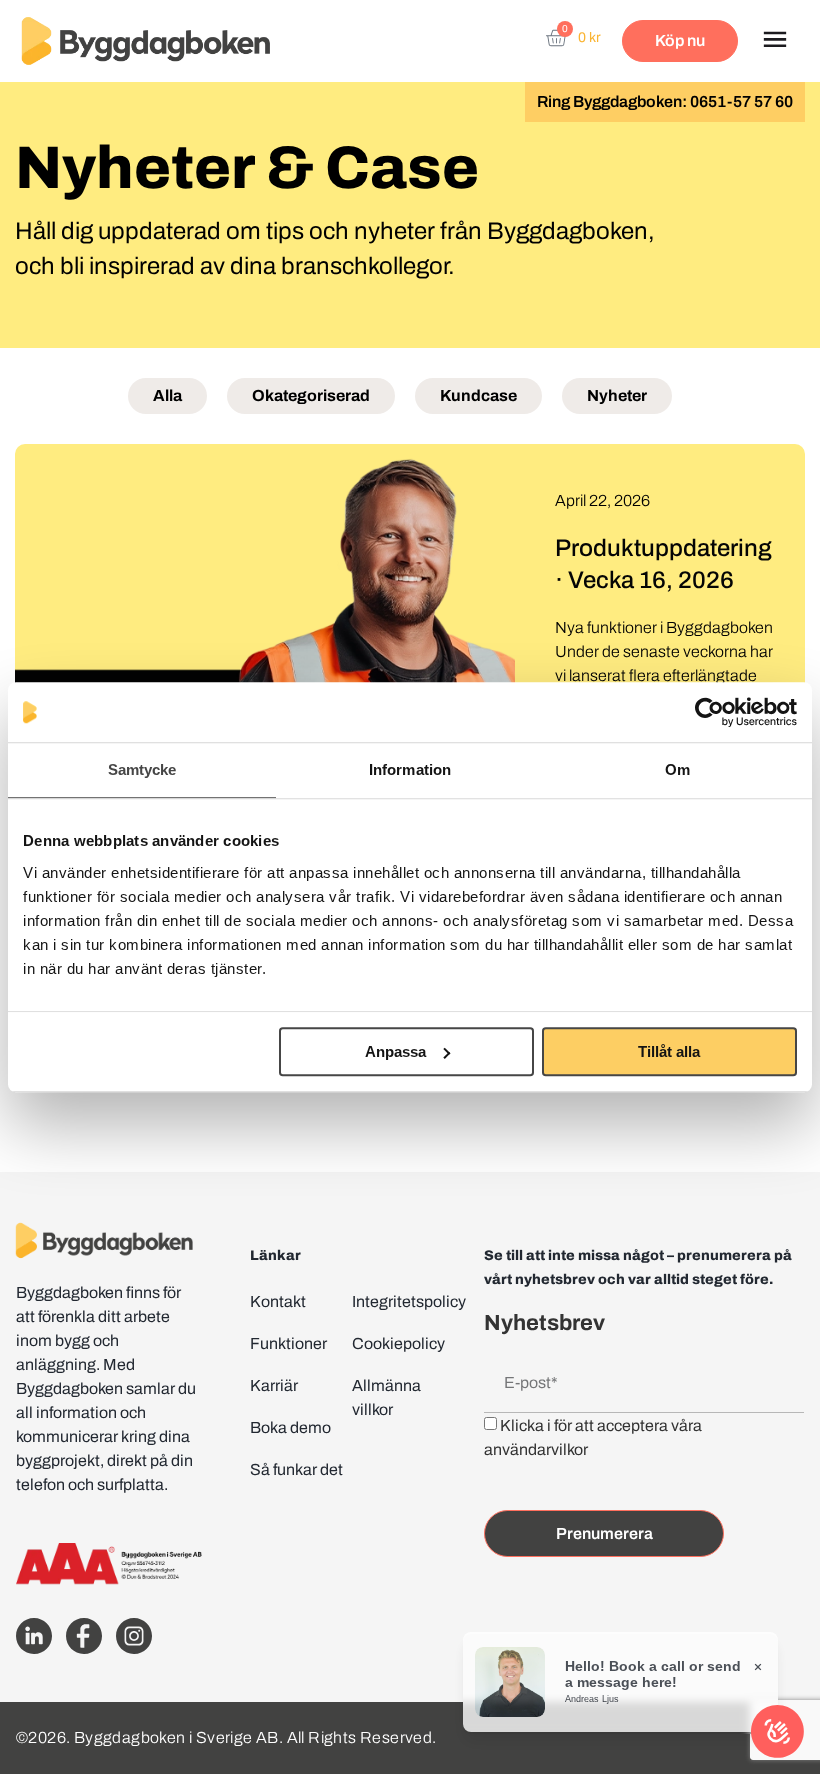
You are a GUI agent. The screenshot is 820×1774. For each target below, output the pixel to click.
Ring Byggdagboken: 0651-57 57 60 (665, 101)
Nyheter (617, 395)
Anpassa (395, 1051)
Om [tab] (677, 769)
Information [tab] (410, 769)
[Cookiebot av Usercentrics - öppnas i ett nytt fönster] (709, 712)
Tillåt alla (669, 1051)
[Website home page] (145, 41)
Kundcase (478, 395)
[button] (774, 41)
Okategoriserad (311, 395)
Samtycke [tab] (142, 769)
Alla (167, 395)
